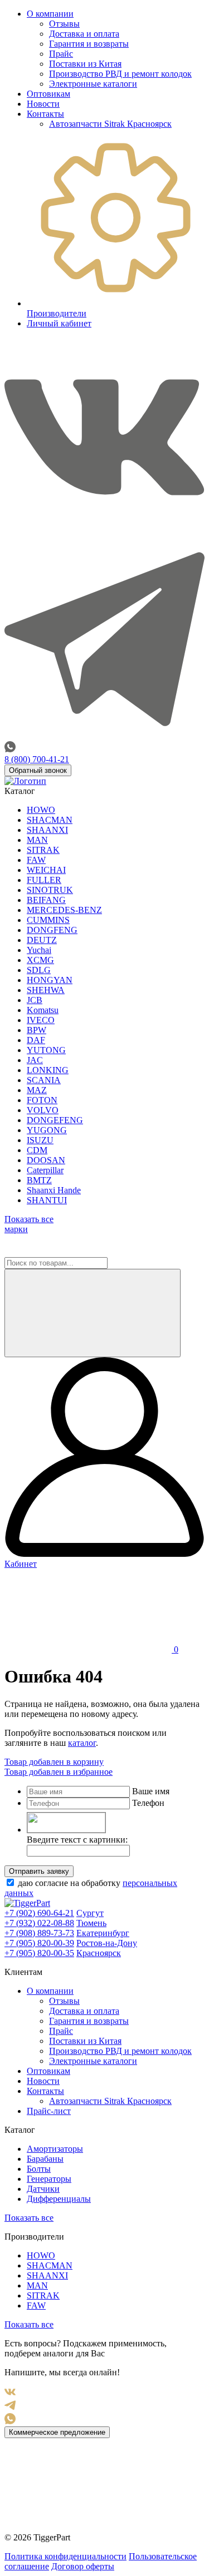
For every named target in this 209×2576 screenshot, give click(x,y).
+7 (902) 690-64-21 (39, 1913)
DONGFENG (52, 930)
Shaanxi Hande (54, 1190)
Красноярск (99, 1953)
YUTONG (46, 1050)
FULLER (44, 880)
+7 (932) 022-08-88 (39, 1923)
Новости (43, 104)
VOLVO (43, 1110)
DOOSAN (46, 1160)
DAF (36, 1040)
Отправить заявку (39, 1871)
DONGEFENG (55, 1120)
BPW (37, 1030)
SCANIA (44, 1080)
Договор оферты (83, 2566)
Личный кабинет (59, 323)
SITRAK (43, 850)
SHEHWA (46, 990)
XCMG (40, 960)
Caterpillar (45, 1170)
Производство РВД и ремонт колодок (120, 74)
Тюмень (91, 1923)
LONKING (48, 1070)
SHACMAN (50, 820)
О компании (50, 14)
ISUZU (40, 1140)
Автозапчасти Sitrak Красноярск (110, 124)
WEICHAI (46, 870)
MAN (37, 840)
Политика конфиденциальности (65, 2556)
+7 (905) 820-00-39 (39, 1943)
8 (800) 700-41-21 (37, 759)
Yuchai (39, 950)
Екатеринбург (103, 1933)
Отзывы (64, 24)
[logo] (25, 781)
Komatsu (43, 1010)
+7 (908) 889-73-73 (39, 1933)
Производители (57, 313)
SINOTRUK (50, 890)
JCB (35, 1000)
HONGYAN (50, 980)
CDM (37, 1150)
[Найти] (93, 1313)
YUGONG (47, 1130)
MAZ (37, 1090)
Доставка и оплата (84, 34)
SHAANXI (47, 830)
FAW (36, 860)
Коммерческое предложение (57, 2432)
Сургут (90, 1913)
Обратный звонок (38, 770)
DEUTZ (42, 940)
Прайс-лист (49, 2111)
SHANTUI (47, 1200)
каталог (82, 1743)
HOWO (41, 810)
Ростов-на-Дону (107, 1943)
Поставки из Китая (85, 64)
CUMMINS (48, 920)
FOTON (42, 1100)
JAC (35, 1060)
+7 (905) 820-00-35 (39, 1953)
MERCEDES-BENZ (64, 910)
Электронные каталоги (93, 84)
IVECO (41, 1020)
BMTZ (39, 1180)
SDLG (39, 970)
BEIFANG (46, 900)
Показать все (29, 2218)
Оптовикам (48, 94)
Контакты (45, 114)
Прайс (61, 54)
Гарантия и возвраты (89, 44)
